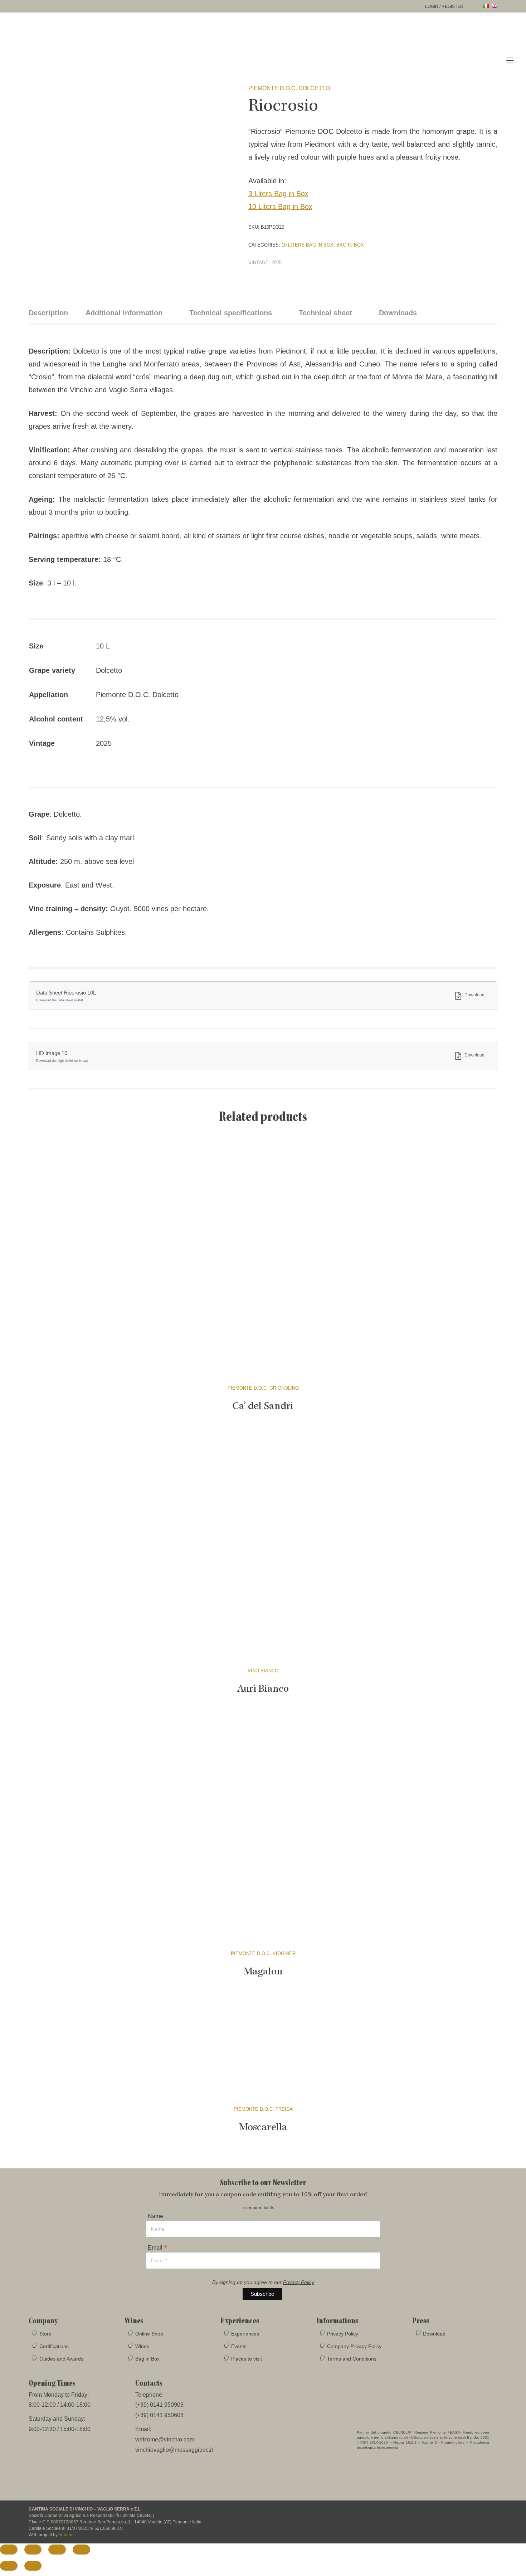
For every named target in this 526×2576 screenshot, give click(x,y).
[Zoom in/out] (9, 2549)
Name (155, 2216)
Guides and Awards (61, 2359)
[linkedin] (491, 2513)
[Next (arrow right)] (33, 2566)
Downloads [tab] (398, 313)
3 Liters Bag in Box (278, 194)
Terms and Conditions (352, 2359)
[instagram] (464, 2513)
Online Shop (149, 2334)
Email (157, 2247)
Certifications (54, 2346)
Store (45, 2334)
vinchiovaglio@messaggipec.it (174, 2450)
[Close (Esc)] (81, 2549)
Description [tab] (48, 313)
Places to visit (247, 2359)
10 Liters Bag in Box (280, 206)
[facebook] (451, 2513)
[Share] (57, 2549)
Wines (142, 2346)
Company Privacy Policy (354, 2346)
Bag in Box (350, 245)
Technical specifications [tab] (231, 313)
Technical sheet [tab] (325, 313)
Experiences (245, 2334)
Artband (66, 2535)
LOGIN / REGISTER (444, 6)
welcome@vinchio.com (165, 2439)
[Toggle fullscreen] (33, 2549)
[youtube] (478, 2513)
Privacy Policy (299, 2282)
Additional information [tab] (124, 313)
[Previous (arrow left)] (9, 2566)
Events (239, 2346)
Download (474, 995)
